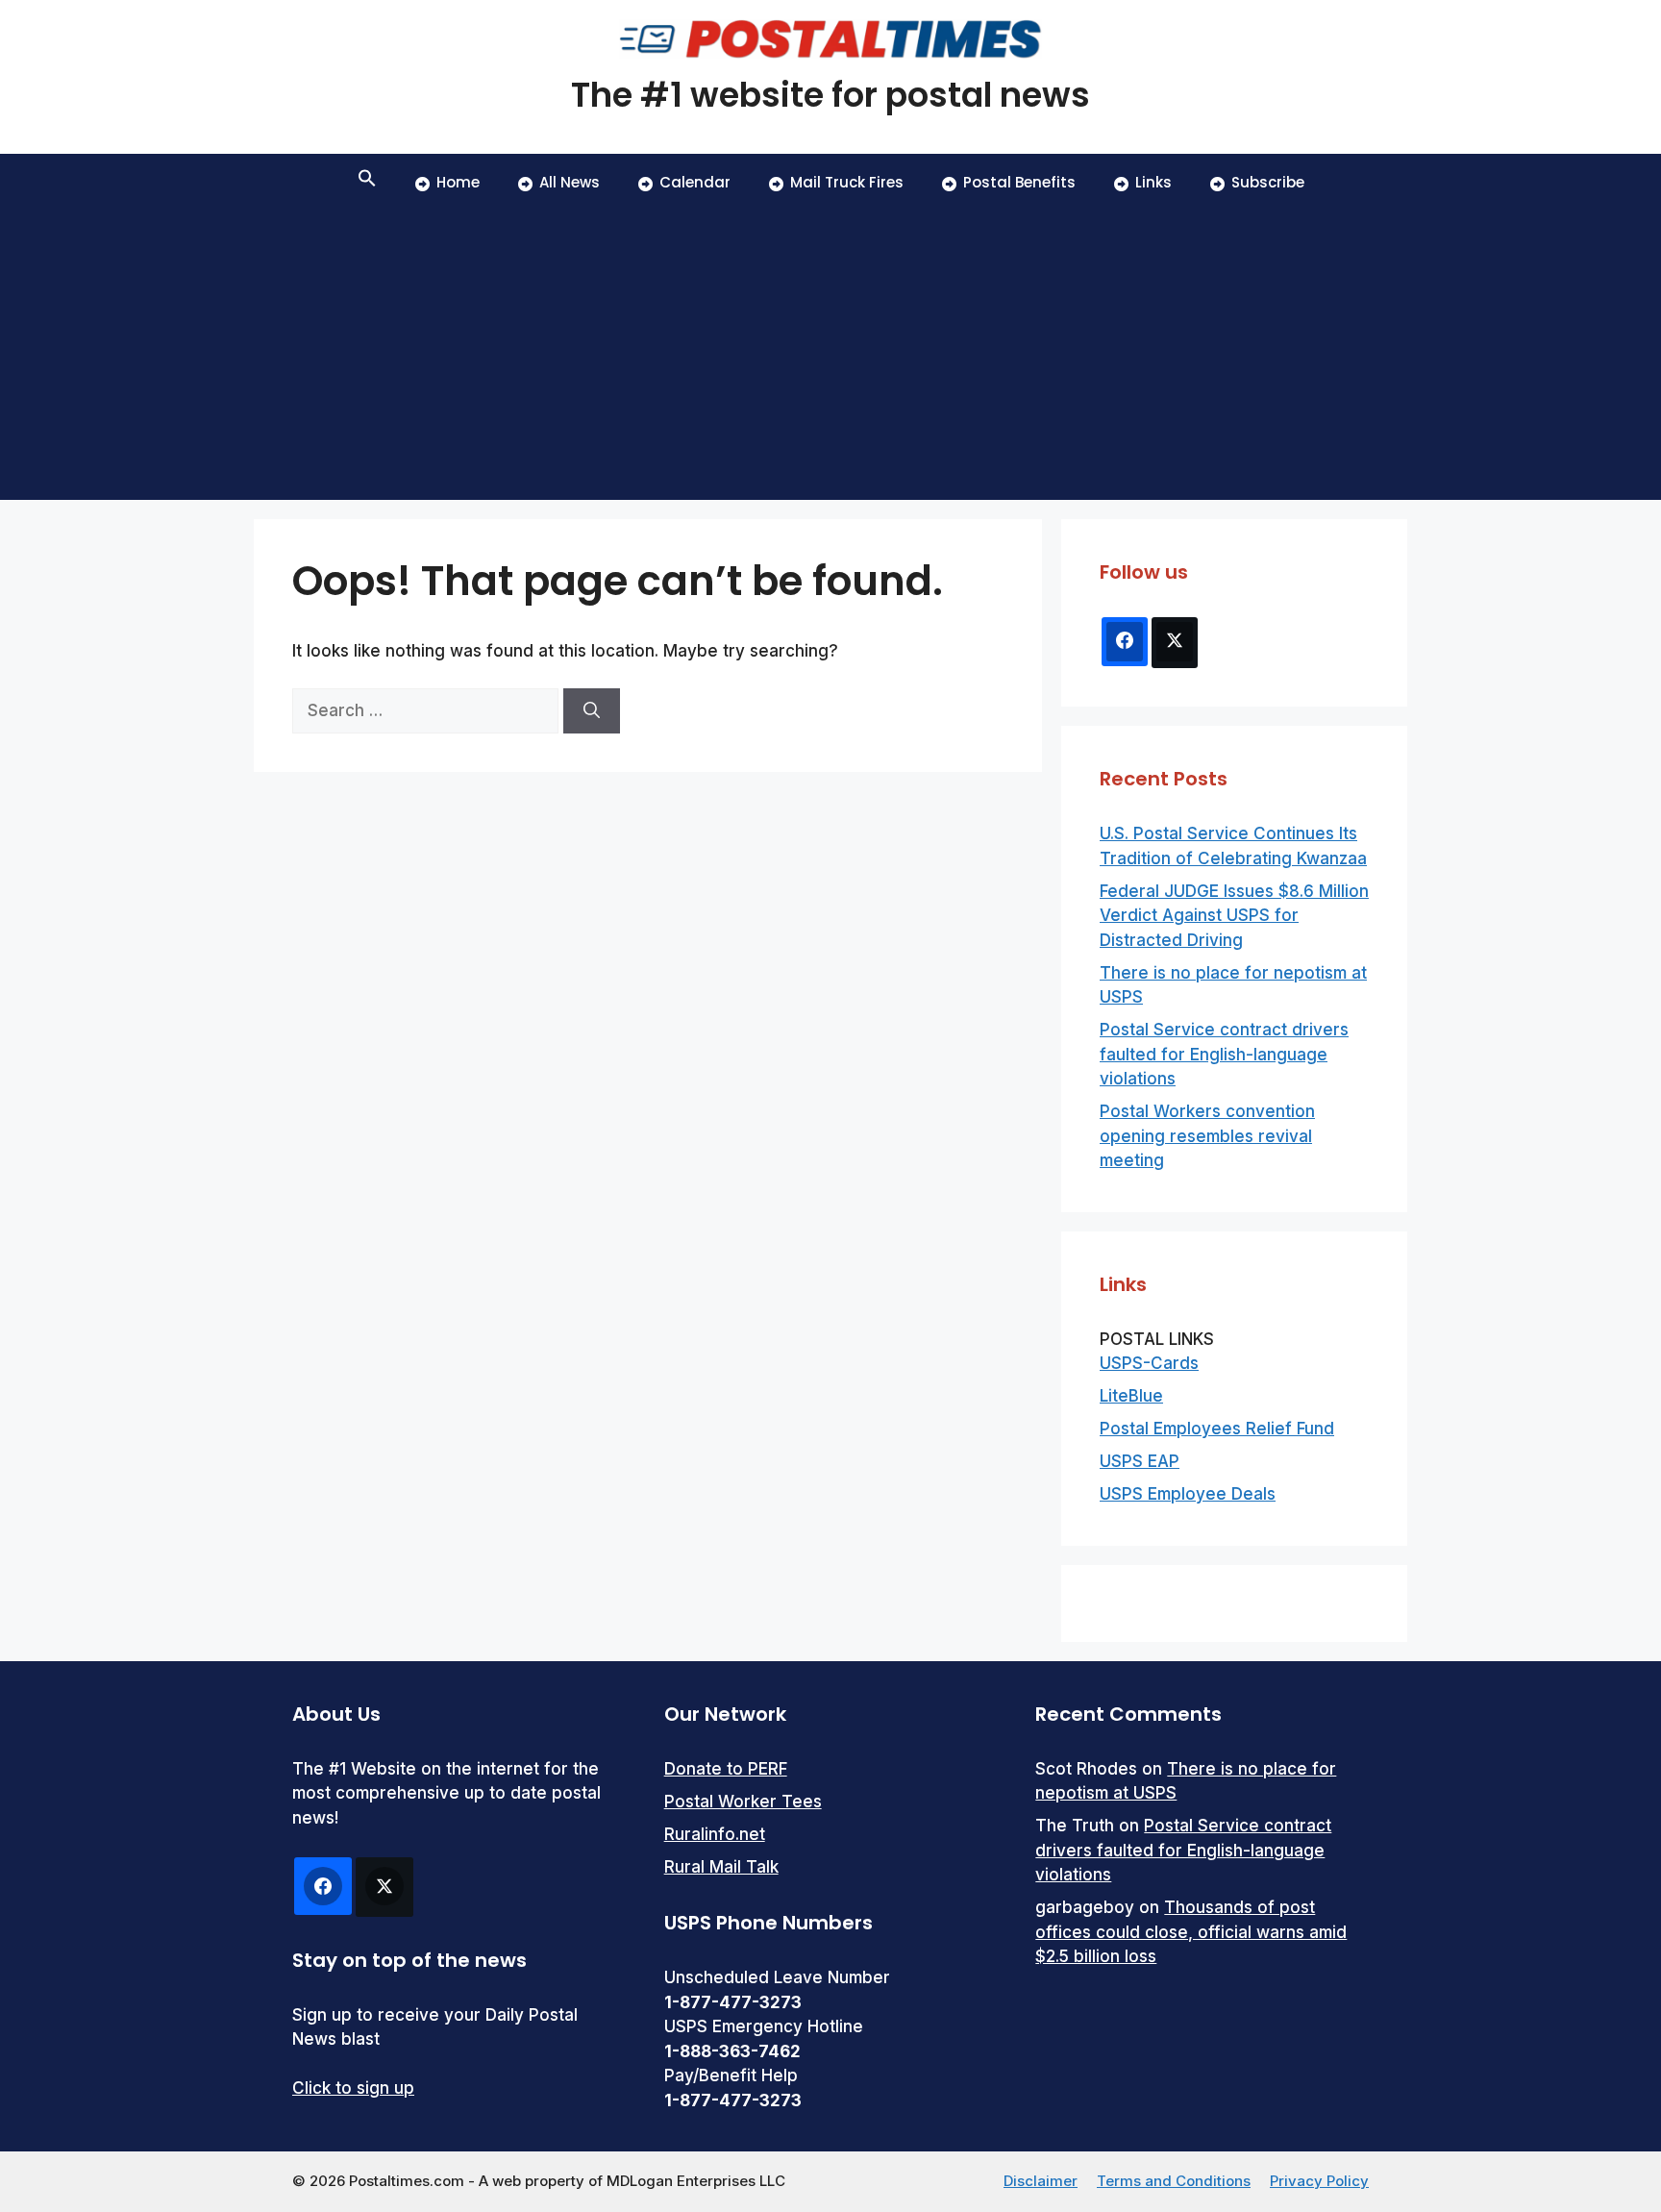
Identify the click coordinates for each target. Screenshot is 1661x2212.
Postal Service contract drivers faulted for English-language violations (1224, 1054)
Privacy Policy (1319, 2181)
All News (570, 182)
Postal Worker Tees (743, 1802)
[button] (367, 183)
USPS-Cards (1149, 1363)
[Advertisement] (830, 356)
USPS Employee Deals (1188, 1494)
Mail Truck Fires (847, 182)
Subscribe (1268, 182)
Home (458, 182)
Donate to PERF (726, 1769)
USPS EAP (1140, 1461)
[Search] (592, 711)
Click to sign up (353, 2088)
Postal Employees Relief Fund (1217, 1429)
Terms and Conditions (1174, 2181)
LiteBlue (1131, 1396)
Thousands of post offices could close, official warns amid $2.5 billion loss (1191, 1932)
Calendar (695, 182)
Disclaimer (1041, 2181)
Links (1153, 182)
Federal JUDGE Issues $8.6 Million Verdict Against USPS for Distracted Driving (1234, 916)
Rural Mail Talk (721, 1867)
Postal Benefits (1019, 182)
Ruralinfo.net (715, 1834)
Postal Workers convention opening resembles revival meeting (1207, 1136)
